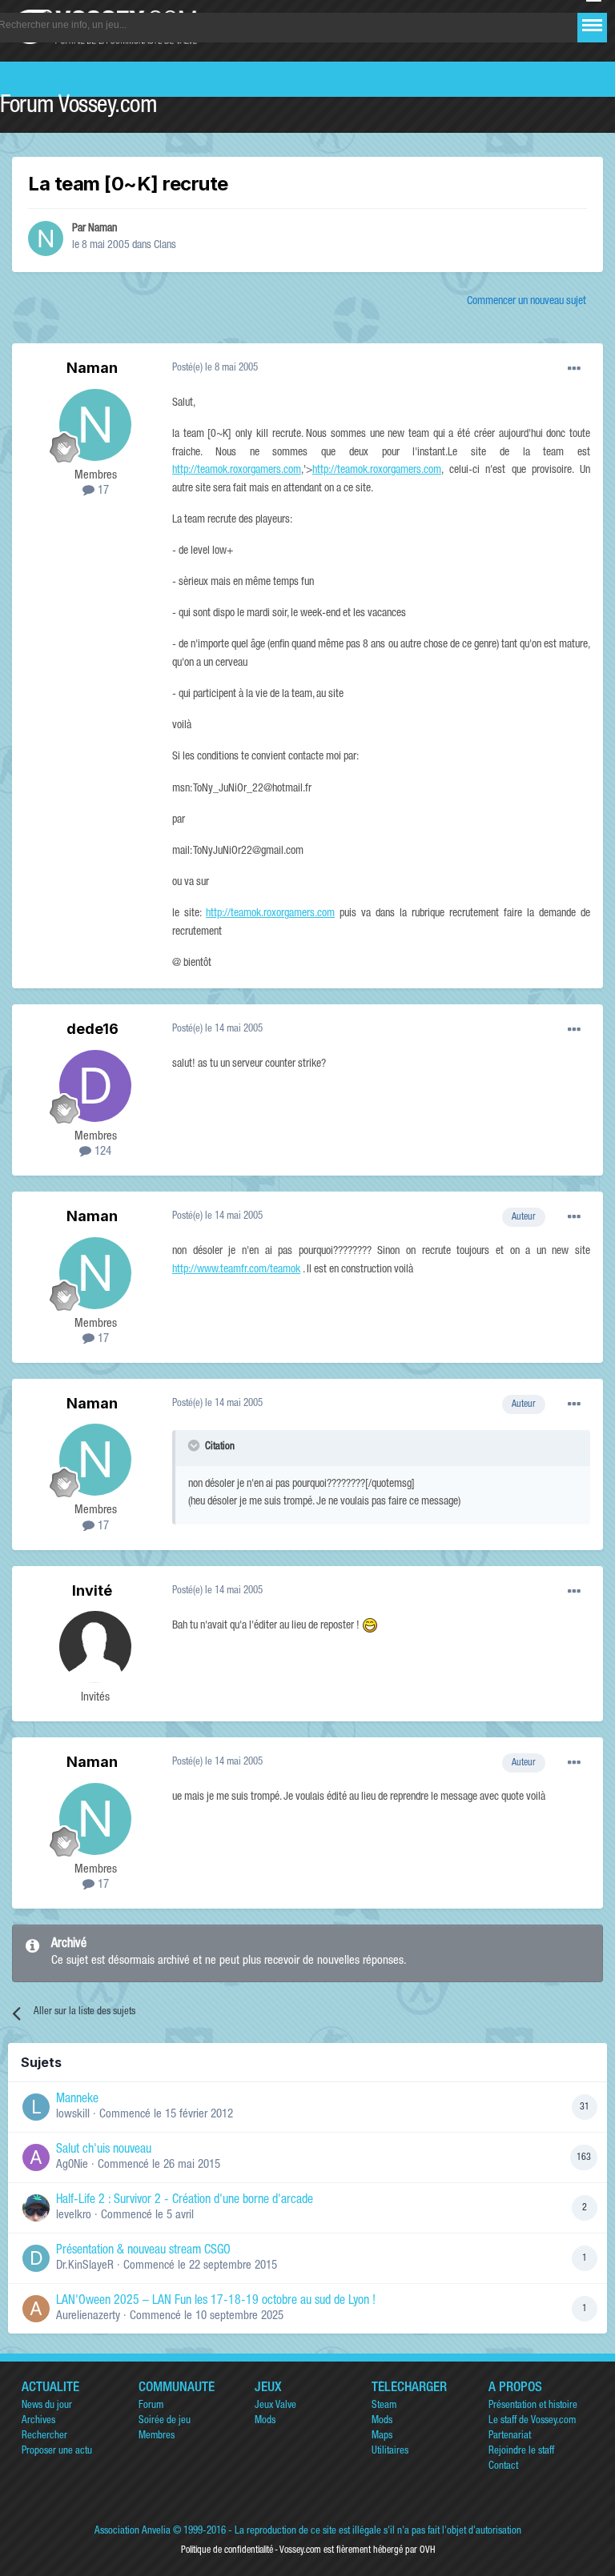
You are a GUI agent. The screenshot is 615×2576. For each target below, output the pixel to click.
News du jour (47, 2406)
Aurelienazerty (88, 2316)
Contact (503, 2467)
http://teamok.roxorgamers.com (237, 471)
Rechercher (44, 2436)
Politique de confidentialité (227, 2550)
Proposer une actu (57, 2452)
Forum (151, 2406)
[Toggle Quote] (195, 1445)
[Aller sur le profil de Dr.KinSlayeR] (36, 2258)
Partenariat (510, 2436)
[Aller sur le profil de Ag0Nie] (36, 2157)
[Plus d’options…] (574, 369)
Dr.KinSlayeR (85, 2266)
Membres (157, 2436)
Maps (382, 2436)
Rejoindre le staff (521, 2452)
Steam (384, 2406)
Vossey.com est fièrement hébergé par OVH (357, 2550)
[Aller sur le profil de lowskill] (36, 2107)
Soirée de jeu (165, 2421)
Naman (102, 229)
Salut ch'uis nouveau (104, 2150)
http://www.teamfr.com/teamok (236, 1270)
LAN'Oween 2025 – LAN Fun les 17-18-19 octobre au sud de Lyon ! (216, 2302)
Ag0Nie (72, 2165)
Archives (38, 2421)
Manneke (77, 2100)
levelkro (74, 2215)
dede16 (92, 1029)
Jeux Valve (275, 2406)
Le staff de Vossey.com (532, 2421)
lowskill (73, 2115)
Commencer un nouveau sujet (527, 302)
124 (101, 1152)
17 (102, 491)
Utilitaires (390, 2452)
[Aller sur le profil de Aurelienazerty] (36, 2309)
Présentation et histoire (533, 2406)
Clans (165, 246)
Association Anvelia (133, 2532)
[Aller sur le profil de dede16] (95, 1086)
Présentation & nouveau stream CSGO (143, 2251)
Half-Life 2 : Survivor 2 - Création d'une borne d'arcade (185, 2201)
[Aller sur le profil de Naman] (46, 238)
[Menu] (592, 25)
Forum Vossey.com (78, 107)
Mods (265, 2421)
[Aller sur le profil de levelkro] (36, 2208)
